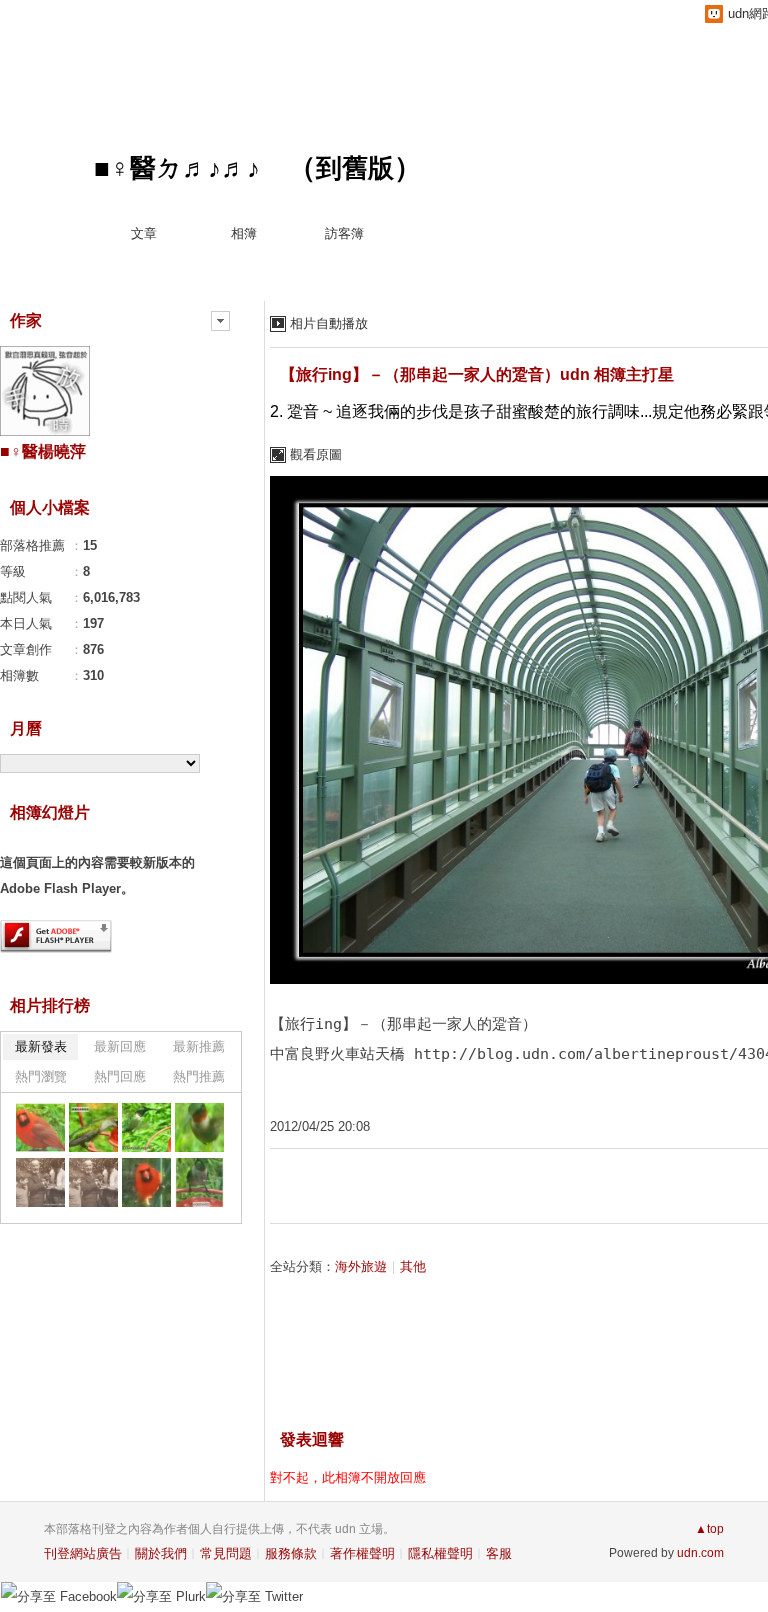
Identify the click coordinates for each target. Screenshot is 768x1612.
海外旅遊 (361, 1266)
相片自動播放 (329, 323)
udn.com (700, 1553)
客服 (499, 1553)
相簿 (244, 233)
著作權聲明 (362, 1553)
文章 (144, 233)
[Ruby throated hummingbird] (199, 1182)
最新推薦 (199, 1046)
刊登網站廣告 (83, 1553)
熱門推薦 (199, 1076)
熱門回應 (120, 1076)
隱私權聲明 (440, 1553)
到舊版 (355, 168)
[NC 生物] (40, 1127)
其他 (413, 1266)
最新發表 (41, 1046)
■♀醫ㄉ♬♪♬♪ (177, 168)
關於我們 (161, 1553)
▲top (709, 1529)
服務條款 (291, 1553)
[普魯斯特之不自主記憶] (40, 1182)
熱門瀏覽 (41, 1076)
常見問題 (226, 1553)
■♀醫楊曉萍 (43, 451)
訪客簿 (344, 233)
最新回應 (120, 1046)
